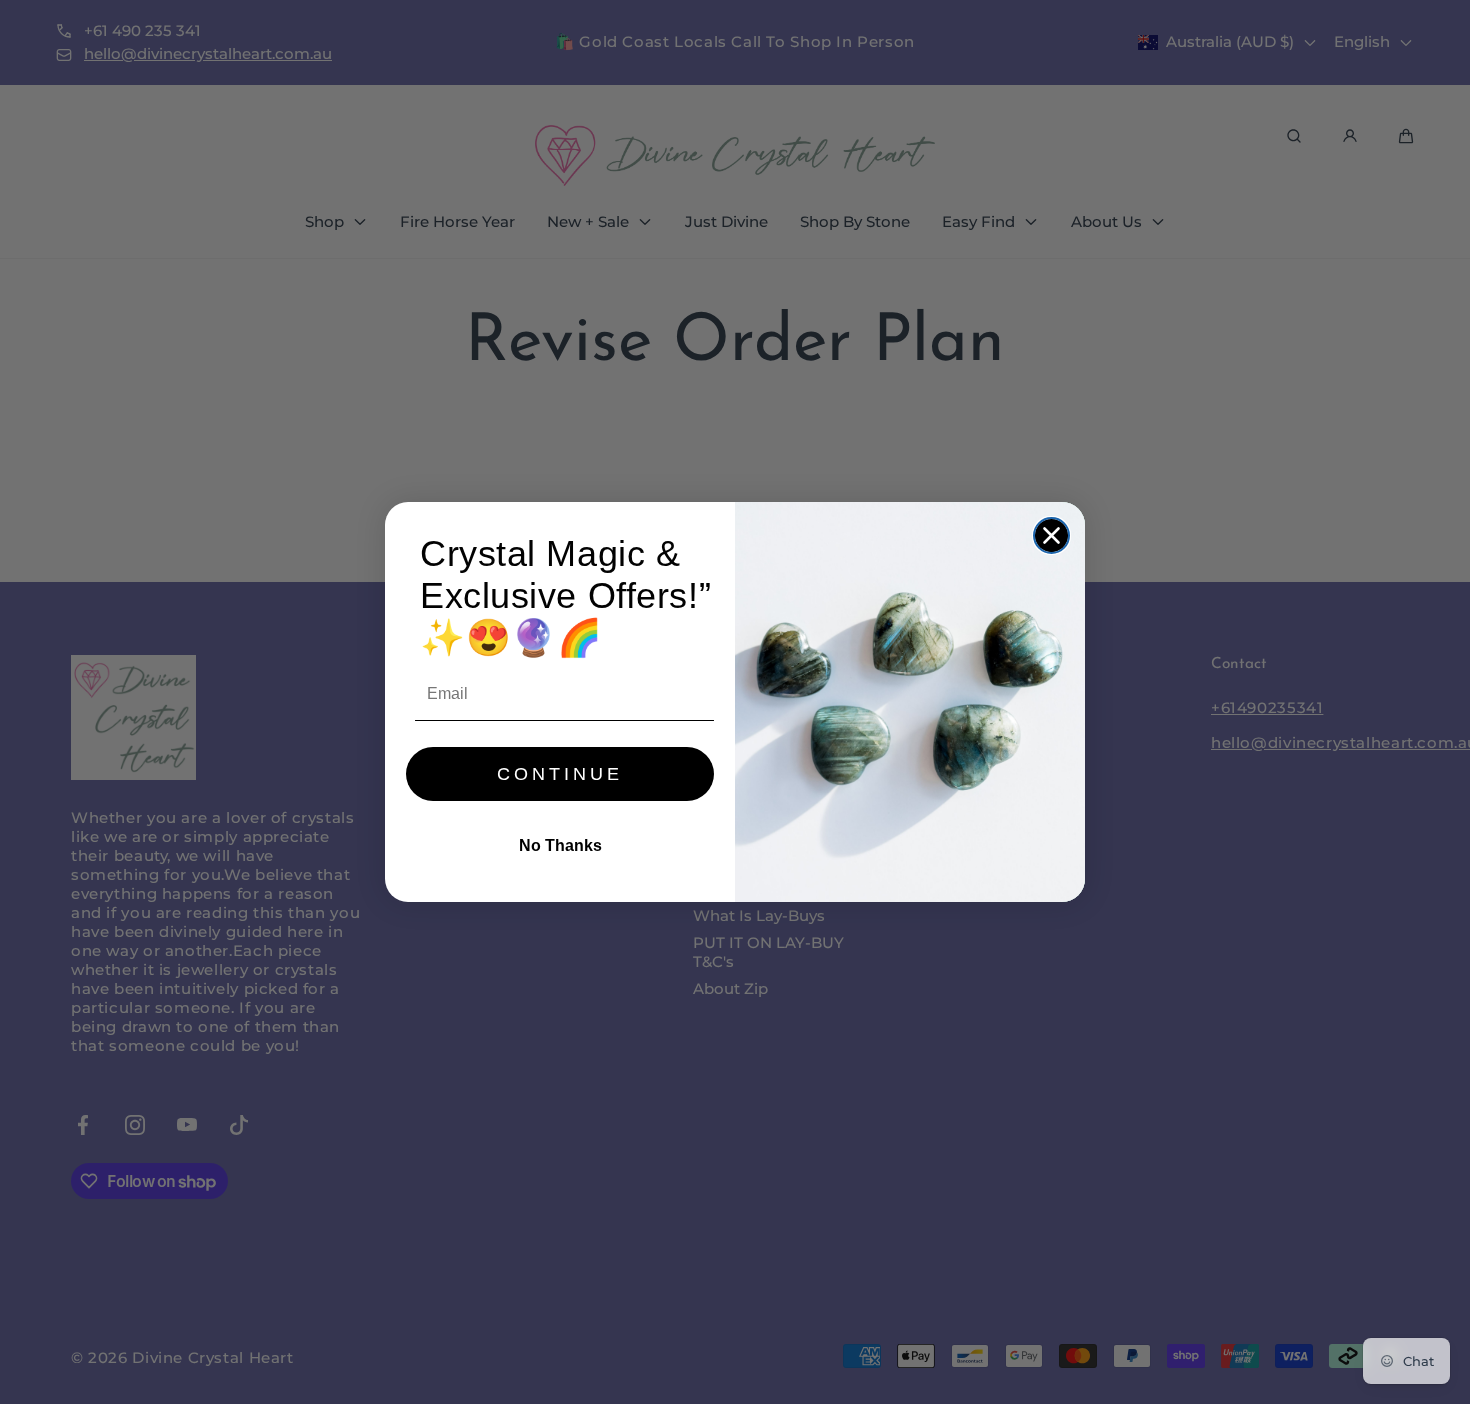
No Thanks (560, 845)
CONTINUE (560, 774)
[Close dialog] (1051, 535)
